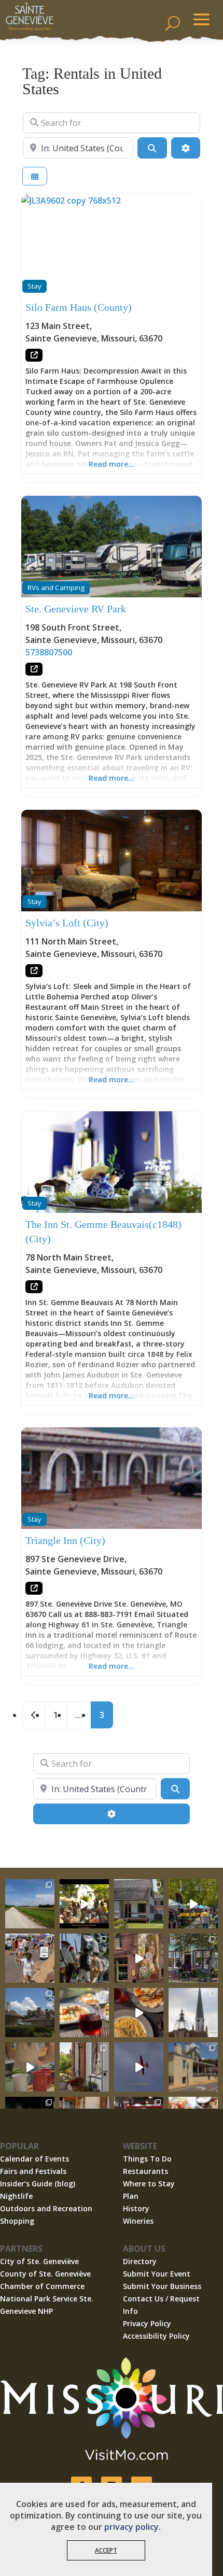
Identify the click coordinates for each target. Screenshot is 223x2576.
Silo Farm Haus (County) (79, 307)
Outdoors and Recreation (46, 2208)
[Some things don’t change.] (139, 2067)
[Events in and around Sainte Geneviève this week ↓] (139, 1904)
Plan (131, 2196)
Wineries (138, 2221)
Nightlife (16, 2196)
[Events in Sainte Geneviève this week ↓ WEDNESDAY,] (193, 2013)
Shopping (17, 2221)
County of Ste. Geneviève (45, 2274)
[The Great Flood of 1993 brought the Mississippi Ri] (84, 1904)
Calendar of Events (34, 2159)
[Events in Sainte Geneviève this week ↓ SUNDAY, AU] (84, 1958)
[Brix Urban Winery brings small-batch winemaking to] (139, 2013)
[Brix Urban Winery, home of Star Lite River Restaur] (84, 2013)
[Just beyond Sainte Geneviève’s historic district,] (30, 1904)
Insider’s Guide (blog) (38, 2184)
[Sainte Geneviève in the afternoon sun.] (139, 1958)
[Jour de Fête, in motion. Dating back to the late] (193, 1904)
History (136, 2208)
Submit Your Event (157, 2274)
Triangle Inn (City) (65, 1540)
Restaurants (145, 2171)
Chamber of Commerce (42, 2286)
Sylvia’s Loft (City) (67, 923)
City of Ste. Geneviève (39, 2261)
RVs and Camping (56, 588)
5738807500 (49, 652)
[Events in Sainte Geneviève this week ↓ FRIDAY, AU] (30, 2013)
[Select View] (35, 176)
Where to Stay (149, 2184)
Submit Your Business (162, 2286)
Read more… (112, 464)
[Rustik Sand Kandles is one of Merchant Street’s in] (84, 2067)
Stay (34, 286)
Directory (140, 2261)
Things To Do (147, 2159)
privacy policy (131, 2527)
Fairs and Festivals (33, 2171)
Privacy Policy (147, 2323)
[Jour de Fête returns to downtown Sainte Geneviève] (30, 2067)
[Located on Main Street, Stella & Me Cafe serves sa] (193, 1958)
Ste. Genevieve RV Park (76, 609)
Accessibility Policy (156, 2336)
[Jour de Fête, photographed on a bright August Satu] (30, 1958)
